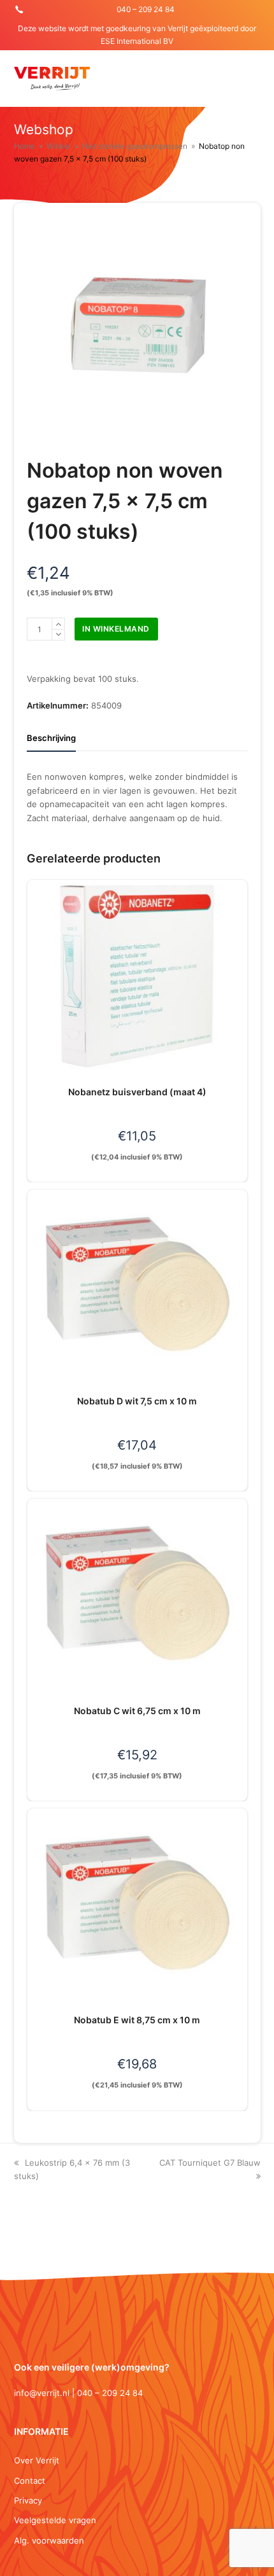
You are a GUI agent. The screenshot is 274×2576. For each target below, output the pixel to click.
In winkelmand (116, 629)
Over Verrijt (37, 2460)
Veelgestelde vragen (55, 2520)
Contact (30, 2481)
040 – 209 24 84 (146, 9)
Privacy (28, 2500)
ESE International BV (137, 41)
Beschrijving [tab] (51, 738)
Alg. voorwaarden (49, 2540)
